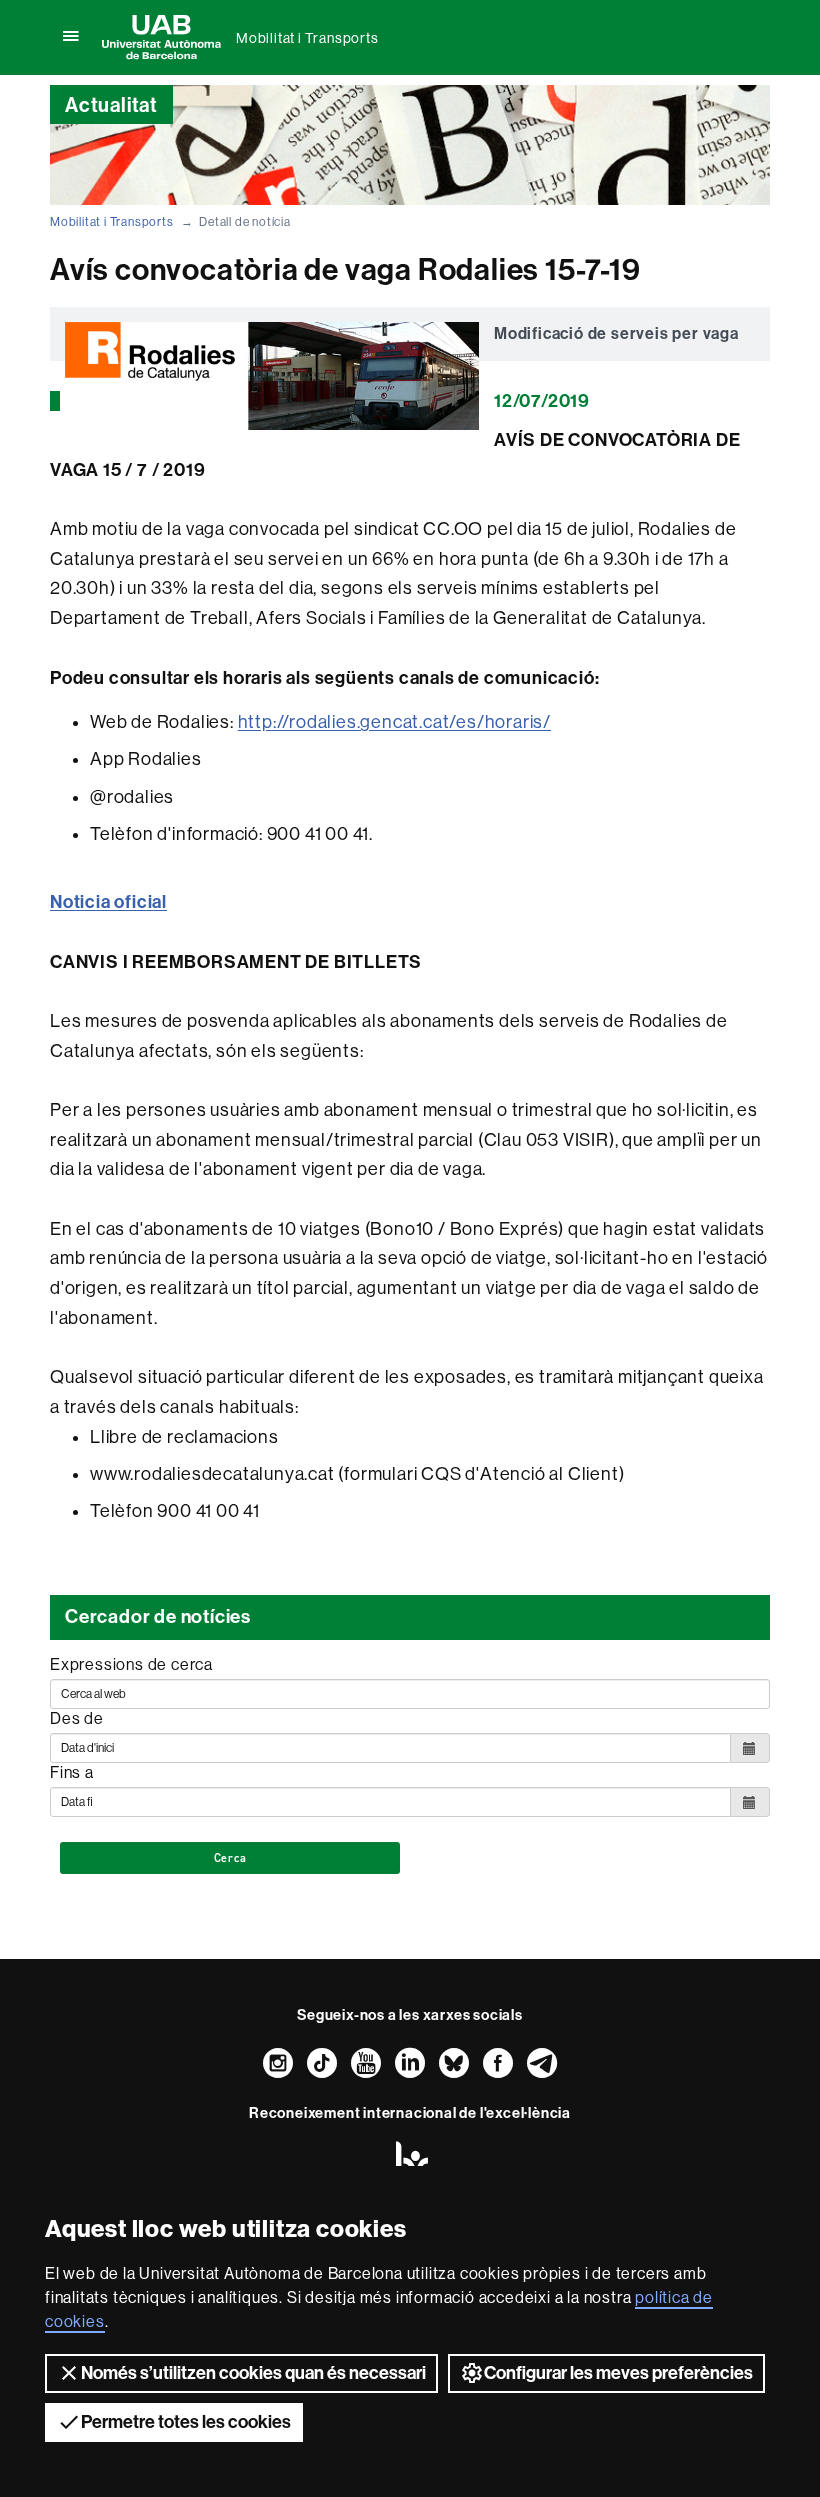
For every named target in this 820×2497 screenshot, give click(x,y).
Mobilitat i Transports (307, 38)
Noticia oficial (108, 902)
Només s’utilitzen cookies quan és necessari (253, 2373)
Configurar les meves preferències (618, 2373)
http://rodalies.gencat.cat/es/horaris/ (394, 722)
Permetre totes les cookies (186, 2422)
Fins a (72, 1772)
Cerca (230, 1858)
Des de (77, 1718)
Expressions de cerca (131, 1664)
